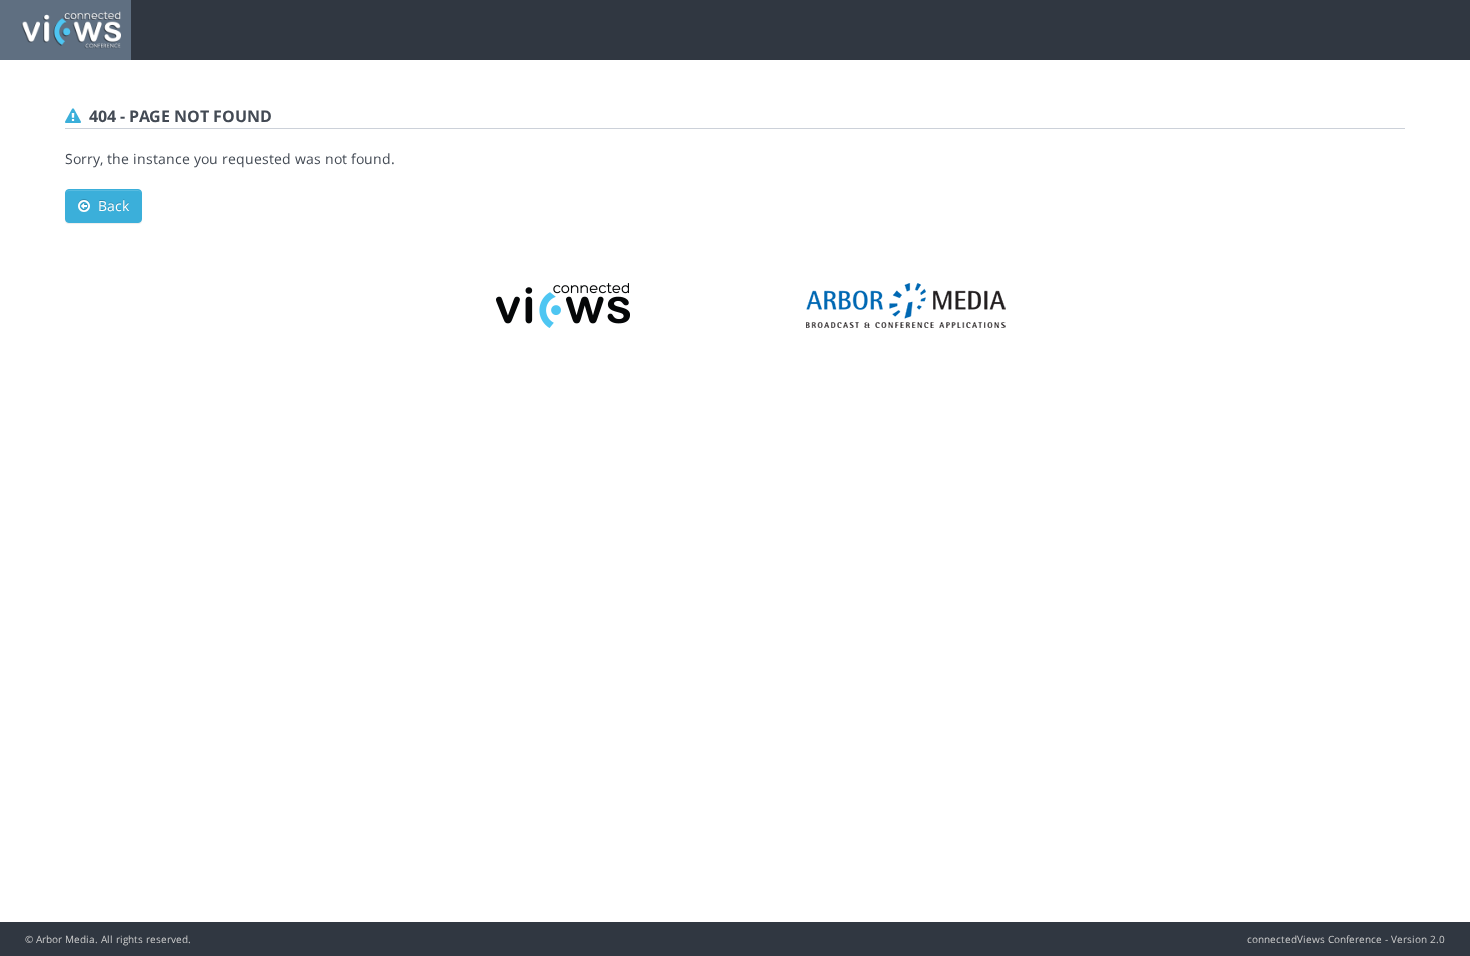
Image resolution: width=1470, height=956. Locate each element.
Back (109, 205)
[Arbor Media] (906, 303)
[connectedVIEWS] (564, 303)
